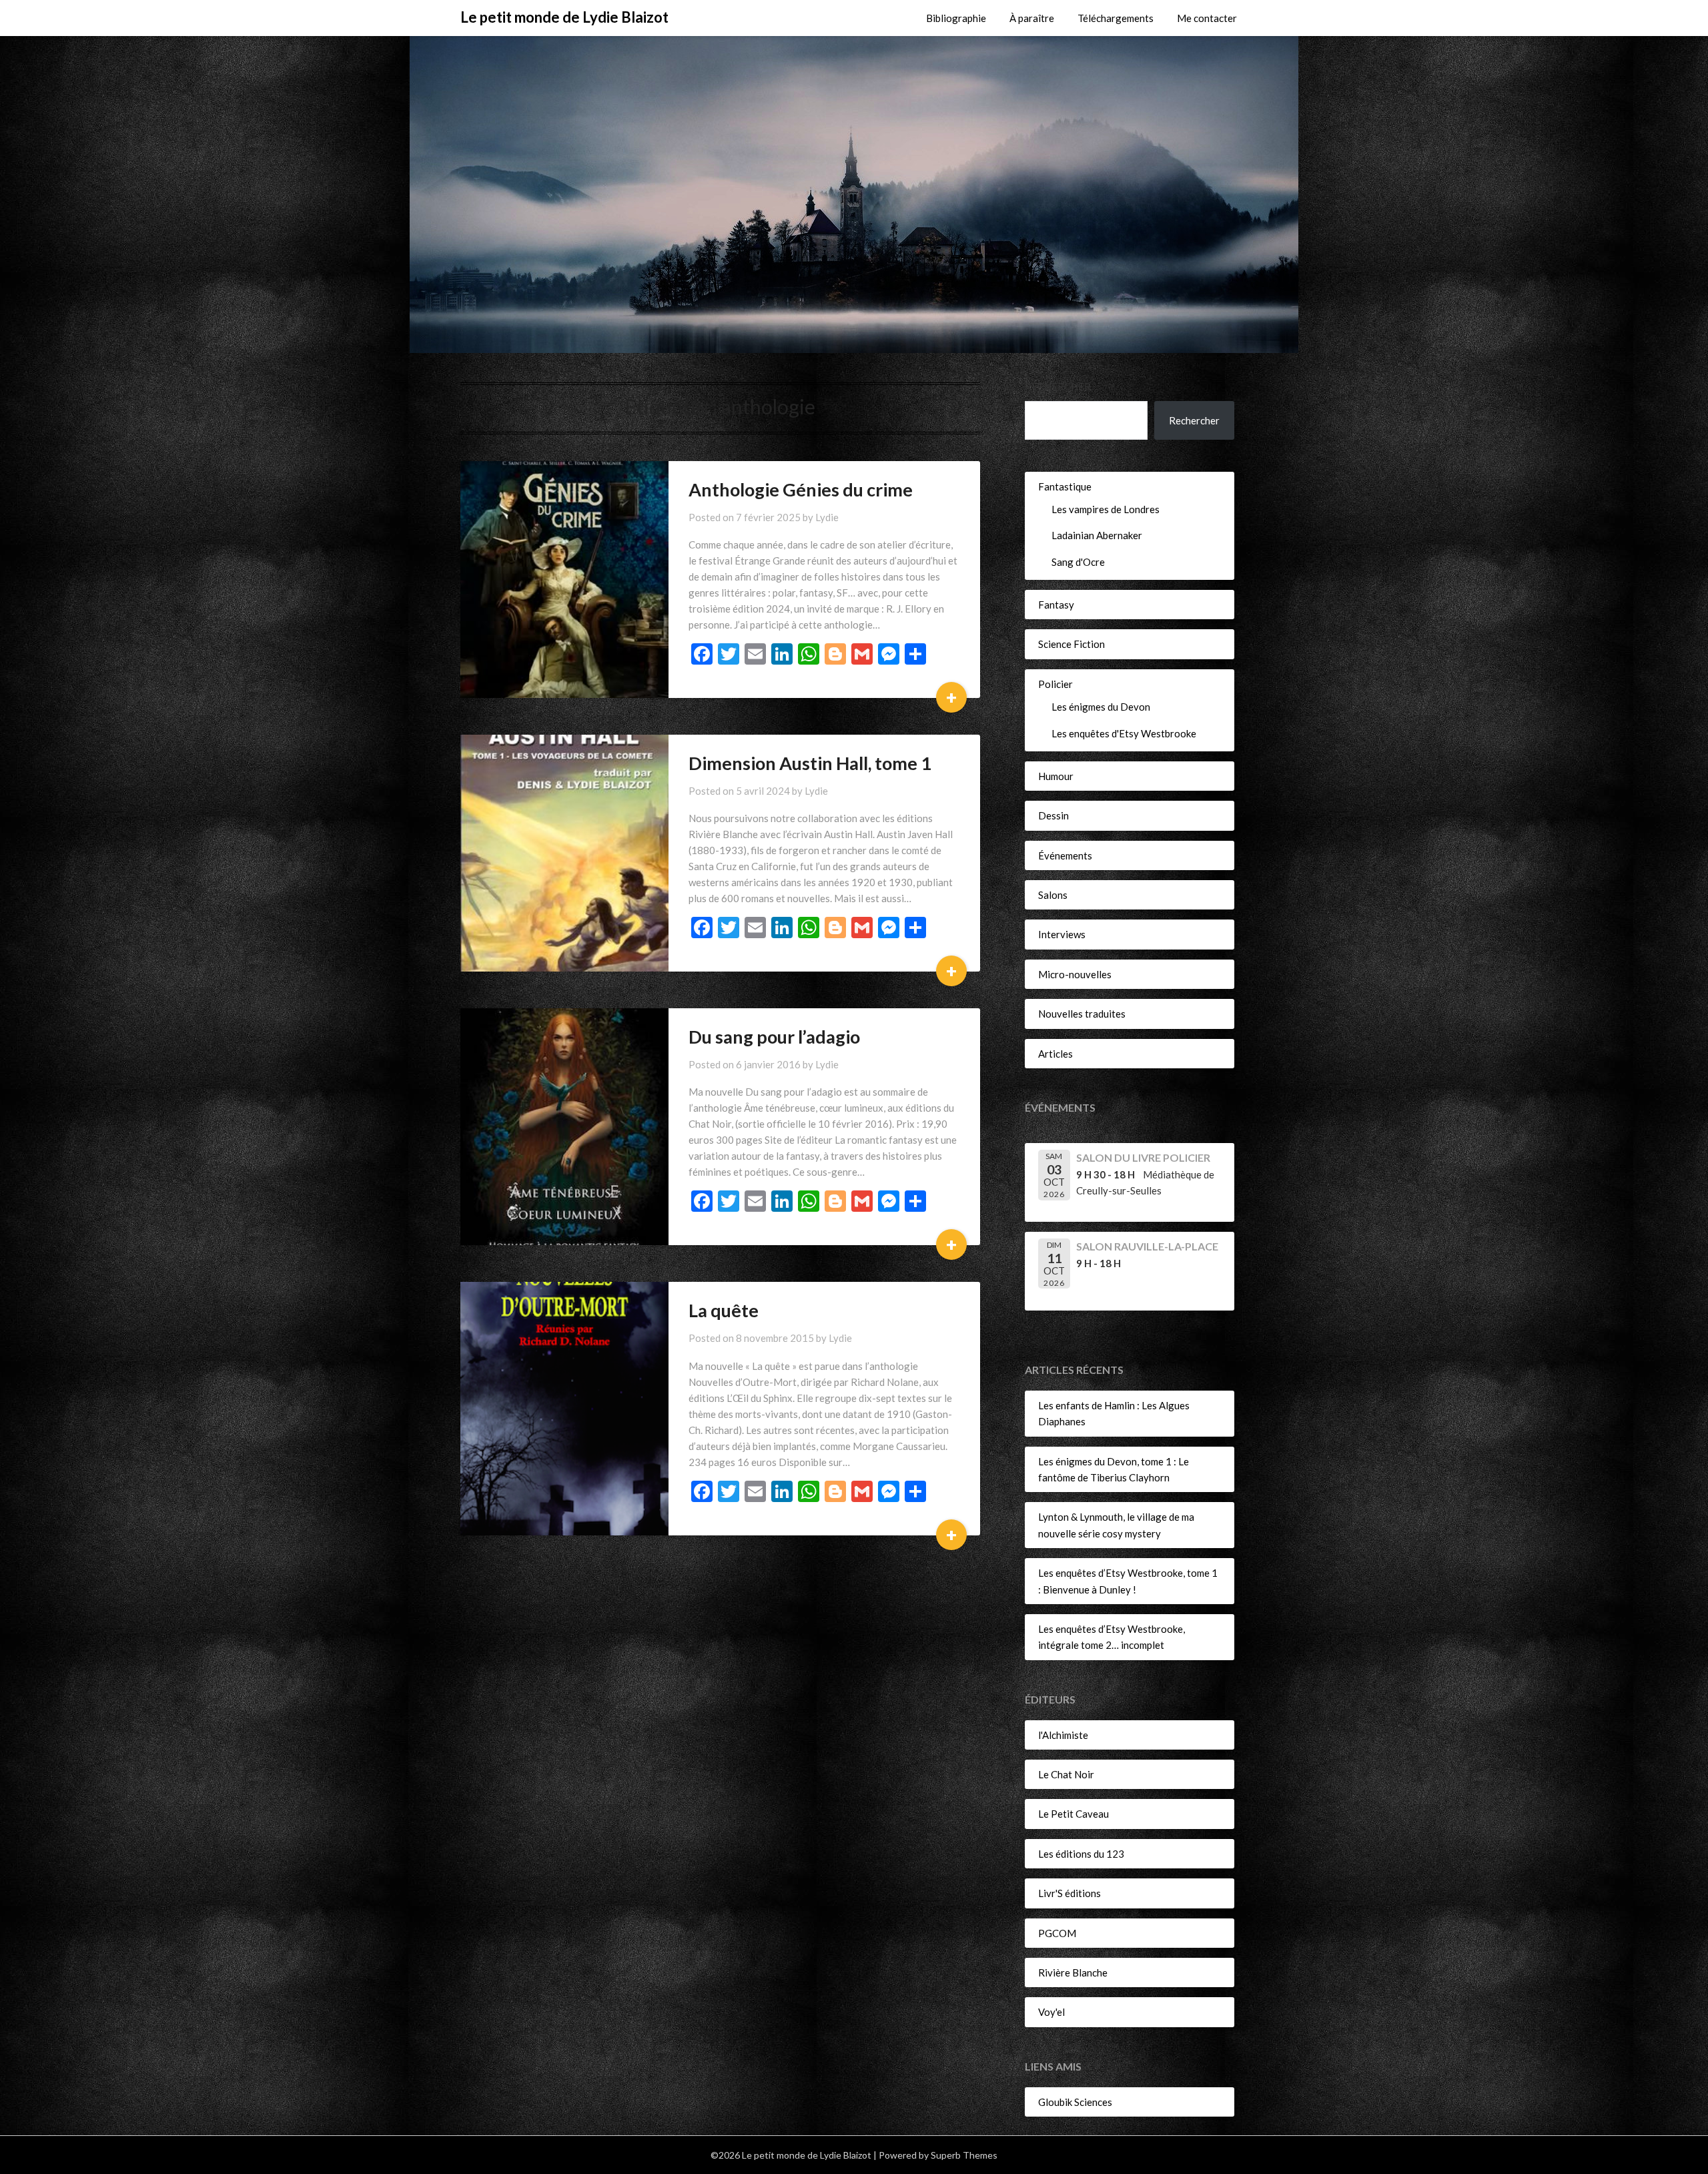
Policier (1055, 684)
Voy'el (1051, 2012)
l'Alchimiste (1063, 1735)
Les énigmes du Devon (1101, 707)
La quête (724, 1310)
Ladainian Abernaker (1097, 535)
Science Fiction (1072, 644)
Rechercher (1058, 386)
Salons (1053, 895)
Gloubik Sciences (1075, 2102)
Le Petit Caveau (1074, 1814)
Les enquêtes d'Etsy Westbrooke (1124, 733)
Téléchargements (1116, 18)
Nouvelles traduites (1082, 1014)
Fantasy (1056, 605)
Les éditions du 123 (1081, 1854)
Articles (1055, 1054)
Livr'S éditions (1070, 1893)
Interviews (1062, 934)
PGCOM (1057, 1933)
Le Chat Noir (1066, 1774)
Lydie (827, 517)
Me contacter (1207, 18)
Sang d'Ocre (1078, 562)
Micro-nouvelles (1075, 974)
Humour (1056, 776)
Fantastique (1065, 486)
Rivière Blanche (1073, 1972)
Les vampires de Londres (1106, 509)
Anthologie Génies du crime (801, 489)
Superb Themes (964, 2155)
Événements (1065, 855)
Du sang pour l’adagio (774, 1037)
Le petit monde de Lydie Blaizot (564, 17)
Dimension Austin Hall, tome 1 (810, 763)
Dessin (1053, 815)
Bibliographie (956, 18)
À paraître (1032, 18)
